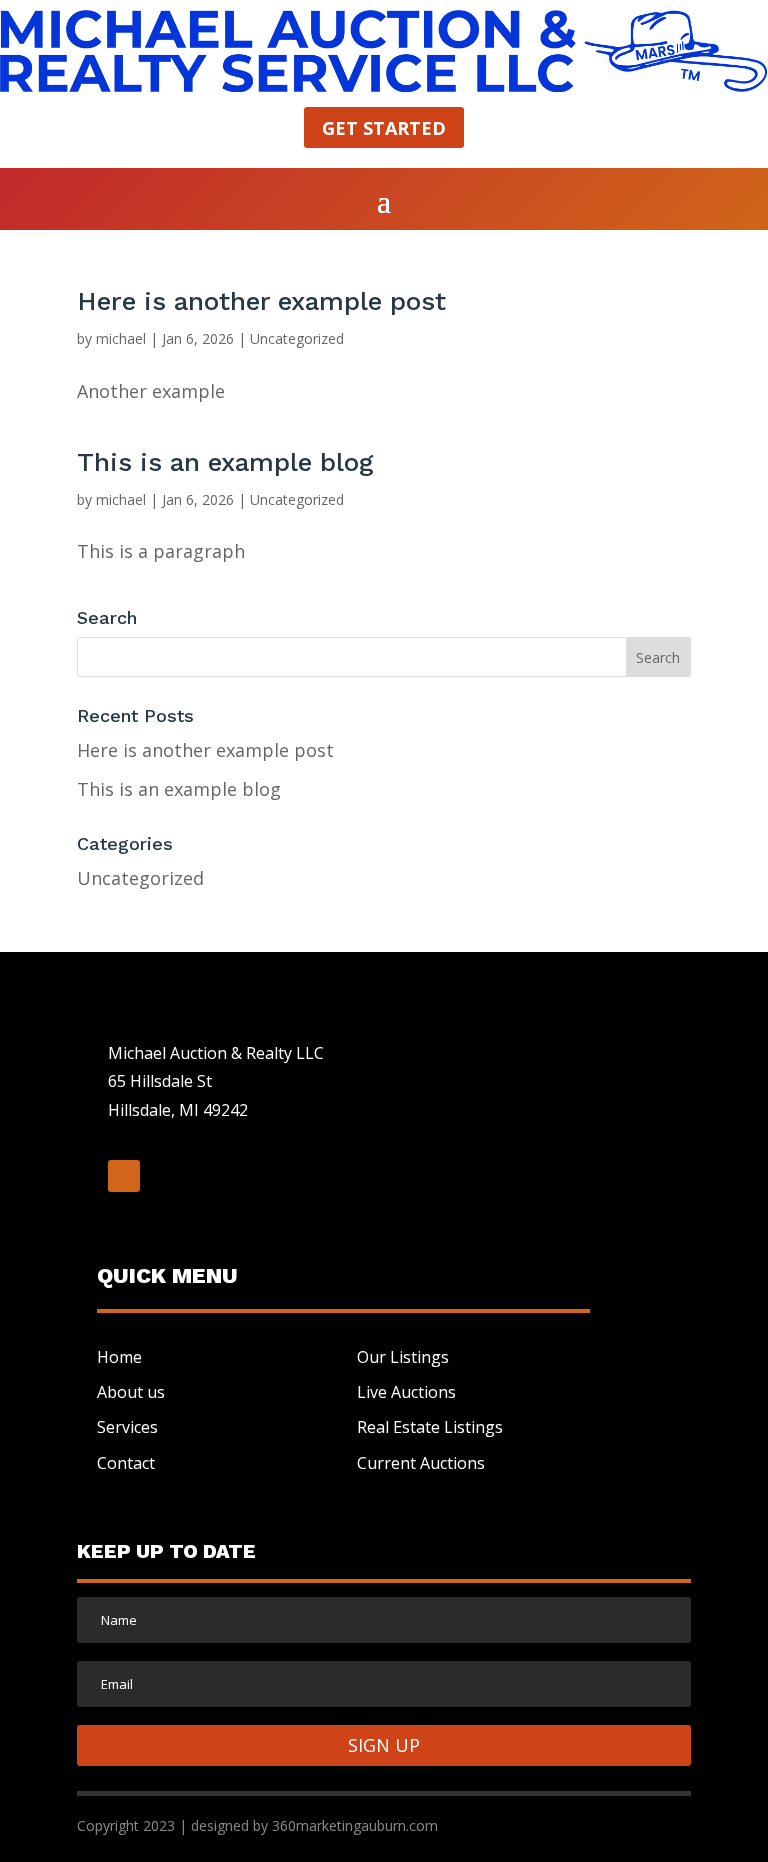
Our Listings (403, 1357)
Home (119, 1357)
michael (121, 338)
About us (131, 1392)
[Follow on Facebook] (124, 1176)
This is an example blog (225, 462)
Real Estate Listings (430, 1427)
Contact (126, 1463)
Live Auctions (406, 1392)
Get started (384, 128)
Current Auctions (421, 1463)
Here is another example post (261, 301)
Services (127, 1427)
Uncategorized (297, 338)
